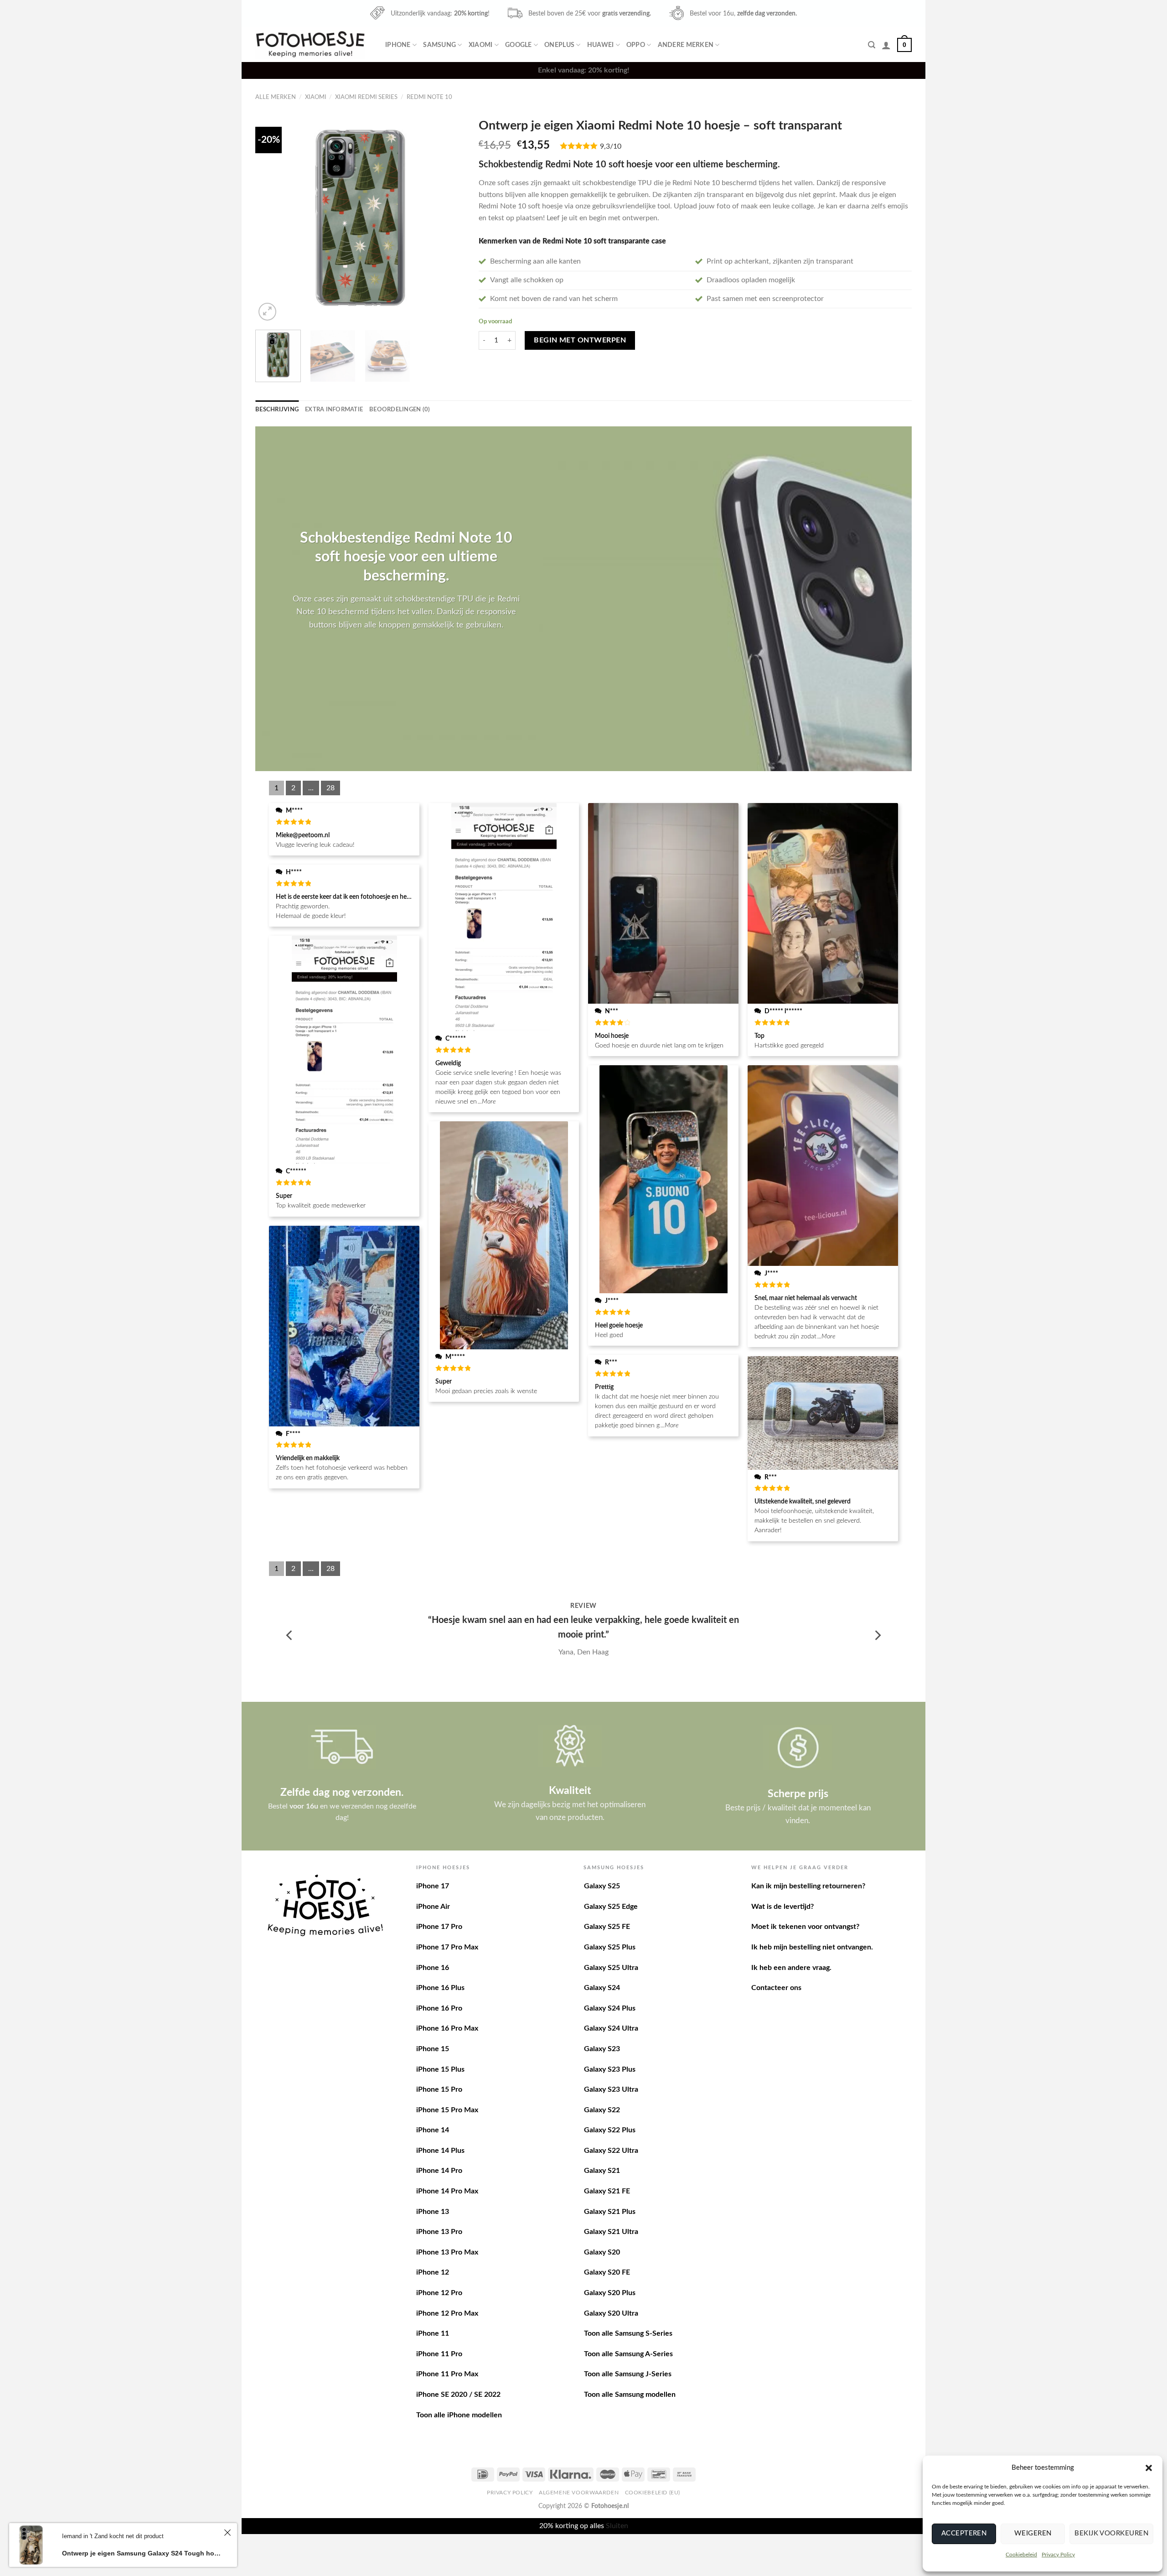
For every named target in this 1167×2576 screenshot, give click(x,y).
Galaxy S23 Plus (610, 2069)
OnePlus (559, 45)
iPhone (398, 45)
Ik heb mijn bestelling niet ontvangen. (812, 1947)
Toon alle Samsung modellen (630, 2395)
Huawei (601, 45)
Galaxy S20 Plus (610, 2293)
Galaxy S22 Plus (610, 2130)
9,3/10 (611, 146)
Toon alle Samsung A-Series (628, 2354)
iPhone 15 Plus (440, 2069)
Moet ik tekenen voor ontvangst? (805, 1927)
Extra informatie (334, 409)
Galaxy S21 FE (607, 2191)
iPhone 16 (433, 1968)
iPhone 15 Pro (439, 2089)
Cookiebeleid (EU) (653, 2493)
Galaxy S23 (602, 2049)
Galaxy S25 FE (607, 1927)
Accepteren (964, 2533)
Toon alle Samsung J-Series (628, 2374)
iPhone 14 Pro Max (447, 2191)
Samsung (439, 45)
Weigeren (1033, 2533)
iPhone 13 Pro (439, 2232)
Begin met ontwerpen (580, 340)
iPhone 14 (433, 2130)
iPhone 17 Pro (439, 1927)
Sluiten (617, 2526)
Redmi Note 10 (429, 97)
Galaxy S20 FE (607, 2272)
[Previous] (271, 218)
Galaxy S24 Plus (610, 2008)
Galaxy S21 (602, 2171)
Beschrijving (277, 409)
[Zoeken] (872, 45)
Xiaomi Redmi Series (366, 97)
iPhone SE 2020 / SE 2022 (458, 2395)
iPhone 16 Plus (440, 1988)
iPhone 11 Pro (439, 2354)
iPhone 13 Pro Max (447, 2252)
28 (330, 788)
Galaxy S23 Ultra (611, 2089)
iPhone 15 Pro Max (447, 2110)
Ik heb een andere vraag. (791, 1968)
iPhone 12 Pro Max (447, 2313)
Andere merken (686, 45)
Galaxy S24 (602, 1988)
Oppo (636, 45)
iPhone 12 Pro (439, 2293)
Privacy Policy (1058, 2555)
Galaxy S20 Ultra (611, 2313)
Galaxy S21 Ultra (611, 2232)
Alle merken (276, 97)
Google (519, 45)
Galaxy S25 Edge (611, 1907)
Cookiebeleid (1021, 2555)
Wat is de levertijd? (782, 1907)
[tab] (277, 409)
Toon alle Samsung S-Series (628, 2333)
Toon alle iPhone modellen (459, 2415)
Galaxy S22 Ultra (611, 2151)
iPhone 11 (433, 2333)
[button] (1149, 2468)
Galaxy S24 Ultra (611, 2028)
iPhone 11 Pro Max (447, 2374)
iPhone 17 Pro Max (447, 1947)
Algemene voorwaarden (579, 2493)
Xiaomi (481, 45)
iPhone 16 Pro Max (447, 2028)
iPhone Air (433, 1907)
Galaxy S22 (602, 2110)
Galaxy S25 (602, 1886)
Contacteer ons (776, 1988)
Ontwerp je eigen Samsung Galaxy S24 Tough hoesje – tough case (142, 2553)
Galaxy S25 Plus (610, 1947)
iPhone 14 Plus (440, 2151)
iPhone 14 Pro (439, 2171)
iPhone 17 (433, 1886)
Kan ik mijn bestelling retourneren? (808, 1886)
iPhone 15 (433, 2049)
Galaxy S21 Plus (610, 2212)
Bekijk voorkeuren (1111, 2533)
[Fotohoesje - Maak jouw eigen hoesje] (310, 44)
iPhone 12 (433, 2272)
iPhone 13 (433, 2212)
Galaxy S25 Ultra (611, 1968)
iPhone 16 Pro (439, 2008)
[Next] (449, 218)
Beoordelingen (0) (400, 409)
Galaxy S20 (602, 2252)
